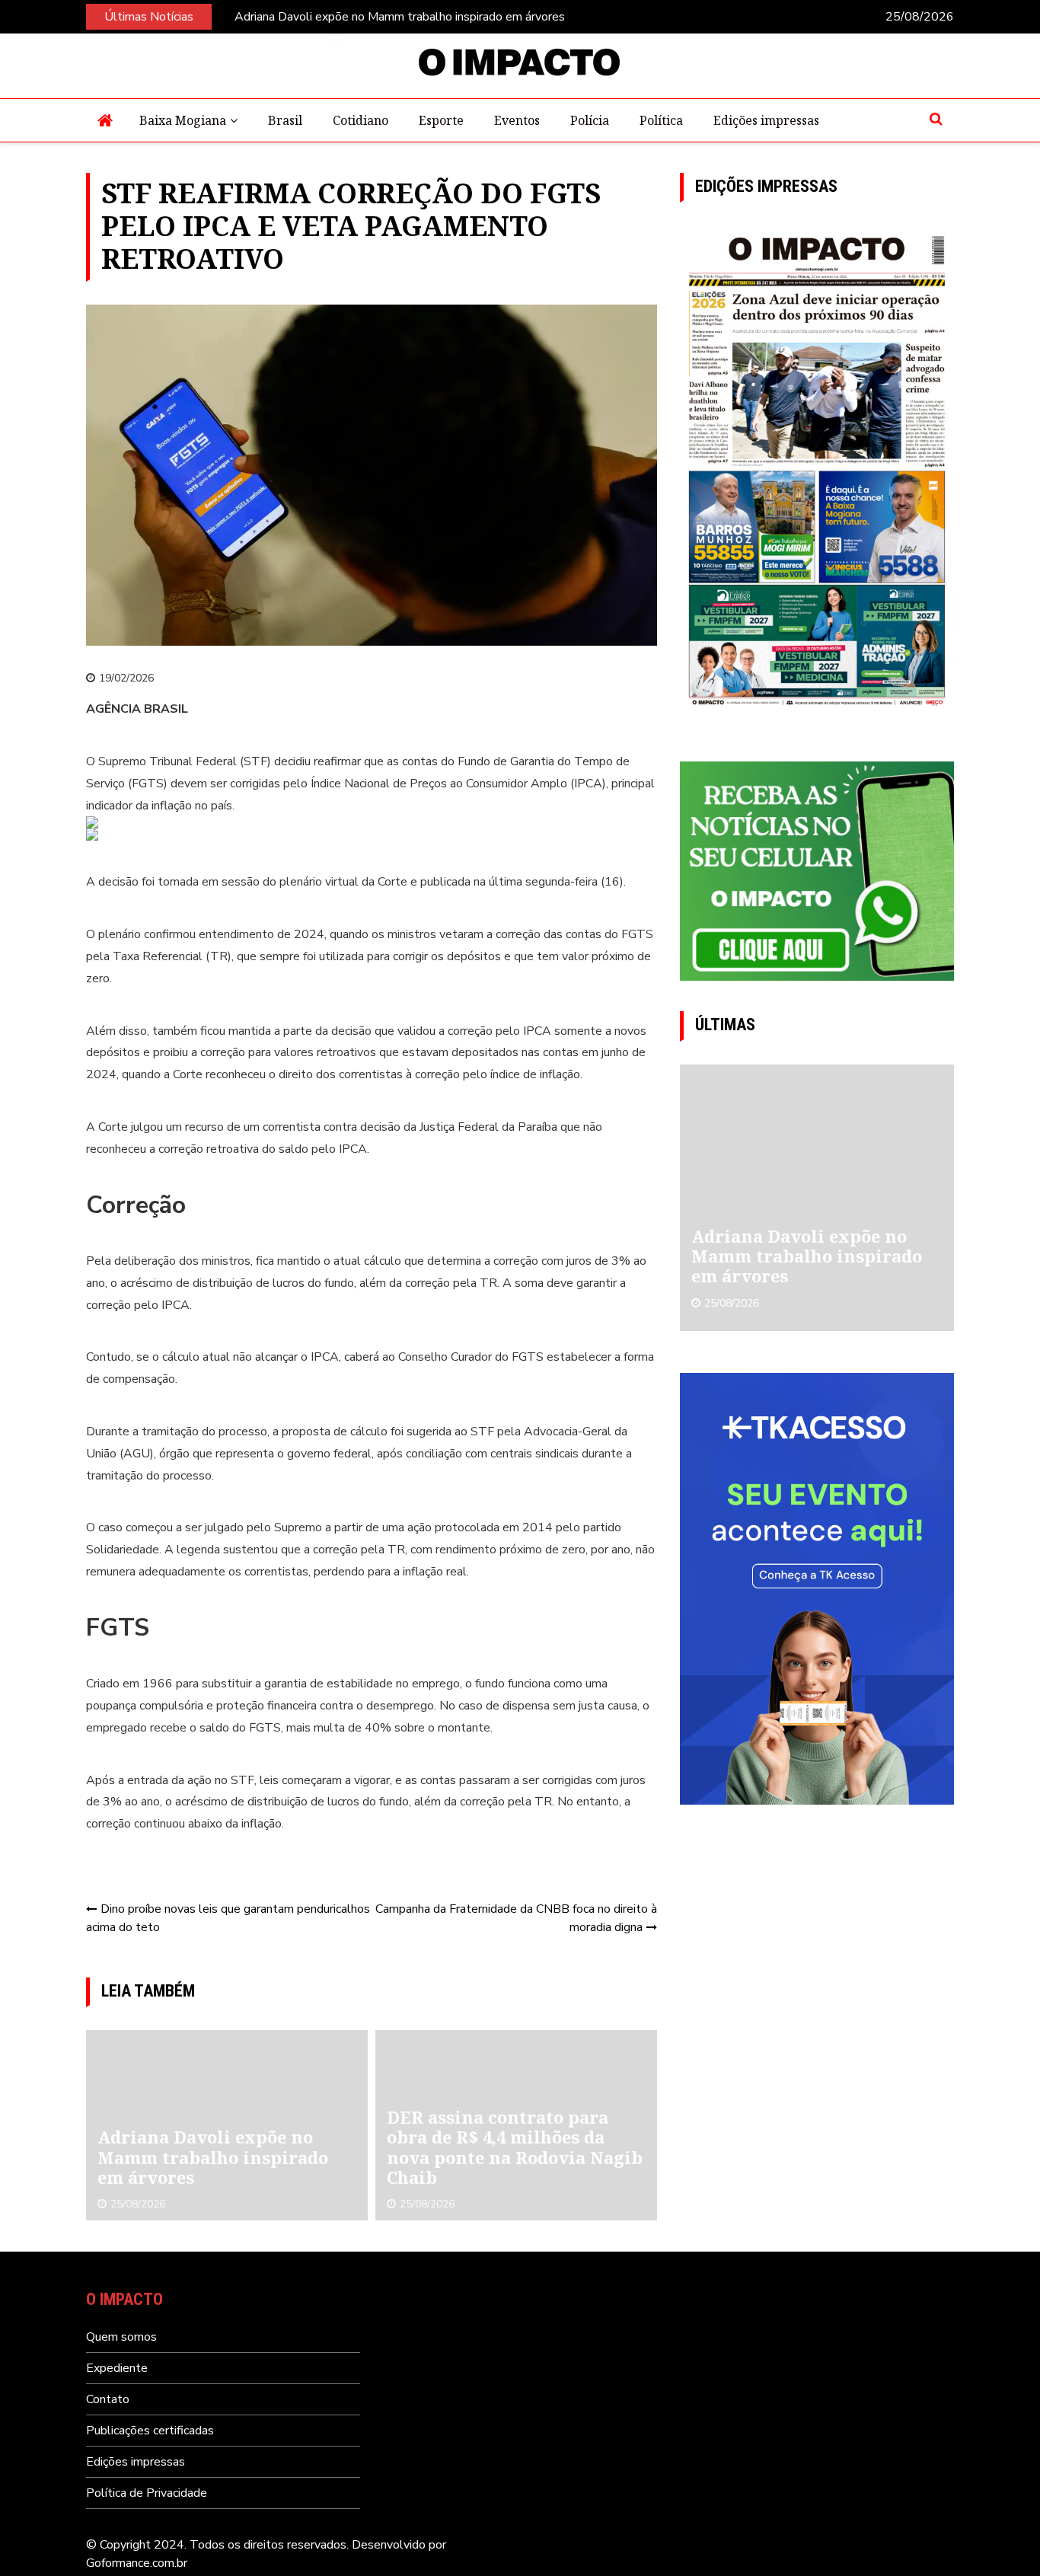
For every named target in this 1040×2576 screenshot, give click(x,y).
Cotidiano (360, 120)
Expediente (117, 2368)
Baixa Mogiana (183, 120)
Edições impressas (766, 120)
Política (661, 120)
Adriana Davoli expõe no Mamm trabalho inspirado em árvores (400, 17)
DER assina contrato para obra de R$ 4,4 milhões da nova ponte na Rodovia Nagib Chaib (515, 2147)
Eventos (517, 120)
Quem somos (121, 2337)
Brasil (285, 120)
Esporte (441, 120)
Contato (108, 2399)
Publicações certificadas (150, 2431)
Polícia (590, 120)
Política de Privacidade (147, 2493)
